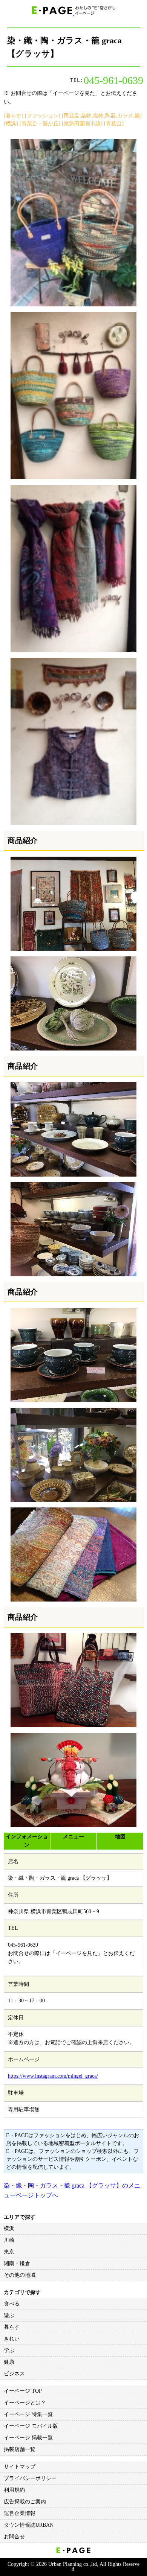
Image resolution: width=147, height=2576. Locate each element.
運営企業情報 (20, 2513)
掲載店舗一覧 (20, 2449)
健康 (9, 2362)
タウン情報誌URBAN (29, 2525)
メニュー (73, 1837)
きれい (12, 2339)
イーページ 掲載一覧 (28, 2438)
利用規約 (14, 2490)
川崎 (9, 2240)
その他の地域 (20, 2275)
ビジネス (14, 2374)
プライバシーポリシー (30, 2478)
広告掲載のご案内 (25, 2502)
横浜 (9, 2228)
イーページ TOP (23, 2391)
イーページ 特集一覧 (28, 2414)
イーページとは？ (25, 2403)
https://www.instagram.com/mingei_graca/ (53, 2076)
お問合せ (14, 2537)
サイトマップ (20, 2467)
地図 (120, 1837)
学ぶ (9, 2350)
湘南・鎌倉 (17, 2263)
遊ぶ (9, 2315)
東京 (9, 2252)
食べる (12, 2304)
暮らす (12, 2327)
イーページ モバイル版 (31, 2426)
